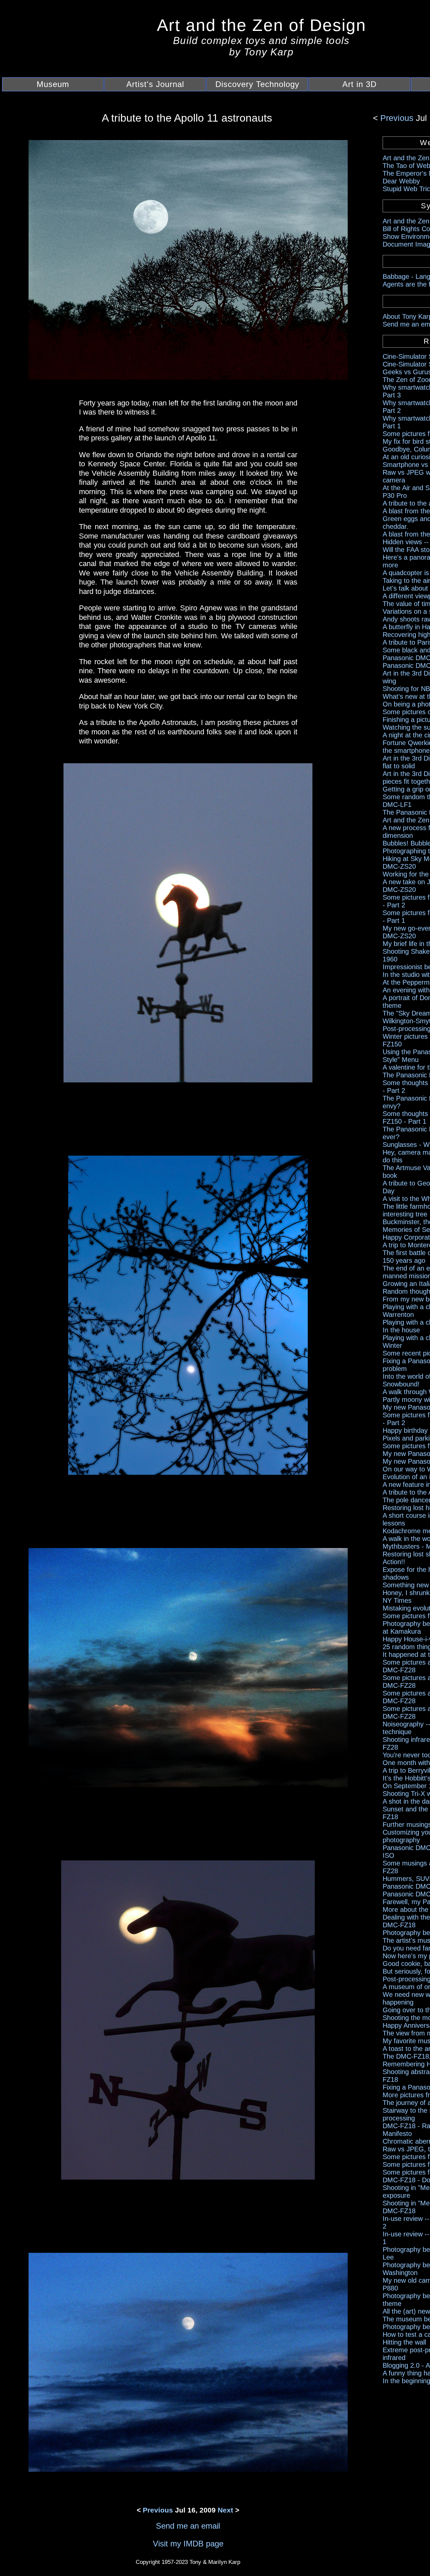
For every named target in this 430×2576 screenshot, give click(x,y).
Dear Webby (401, 181)
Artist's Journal (155, 84)
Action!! (394, 1562)
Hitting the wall (404, 2342)
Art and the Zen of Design (262, 25)
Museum (53, 84)
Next (225, 2510)
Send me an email (188, 2526)
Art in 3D (359, 84)
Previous (398, 118)
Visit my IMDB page (188, 2544)
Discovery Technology (257, 84)
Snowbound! (401, 1384)
